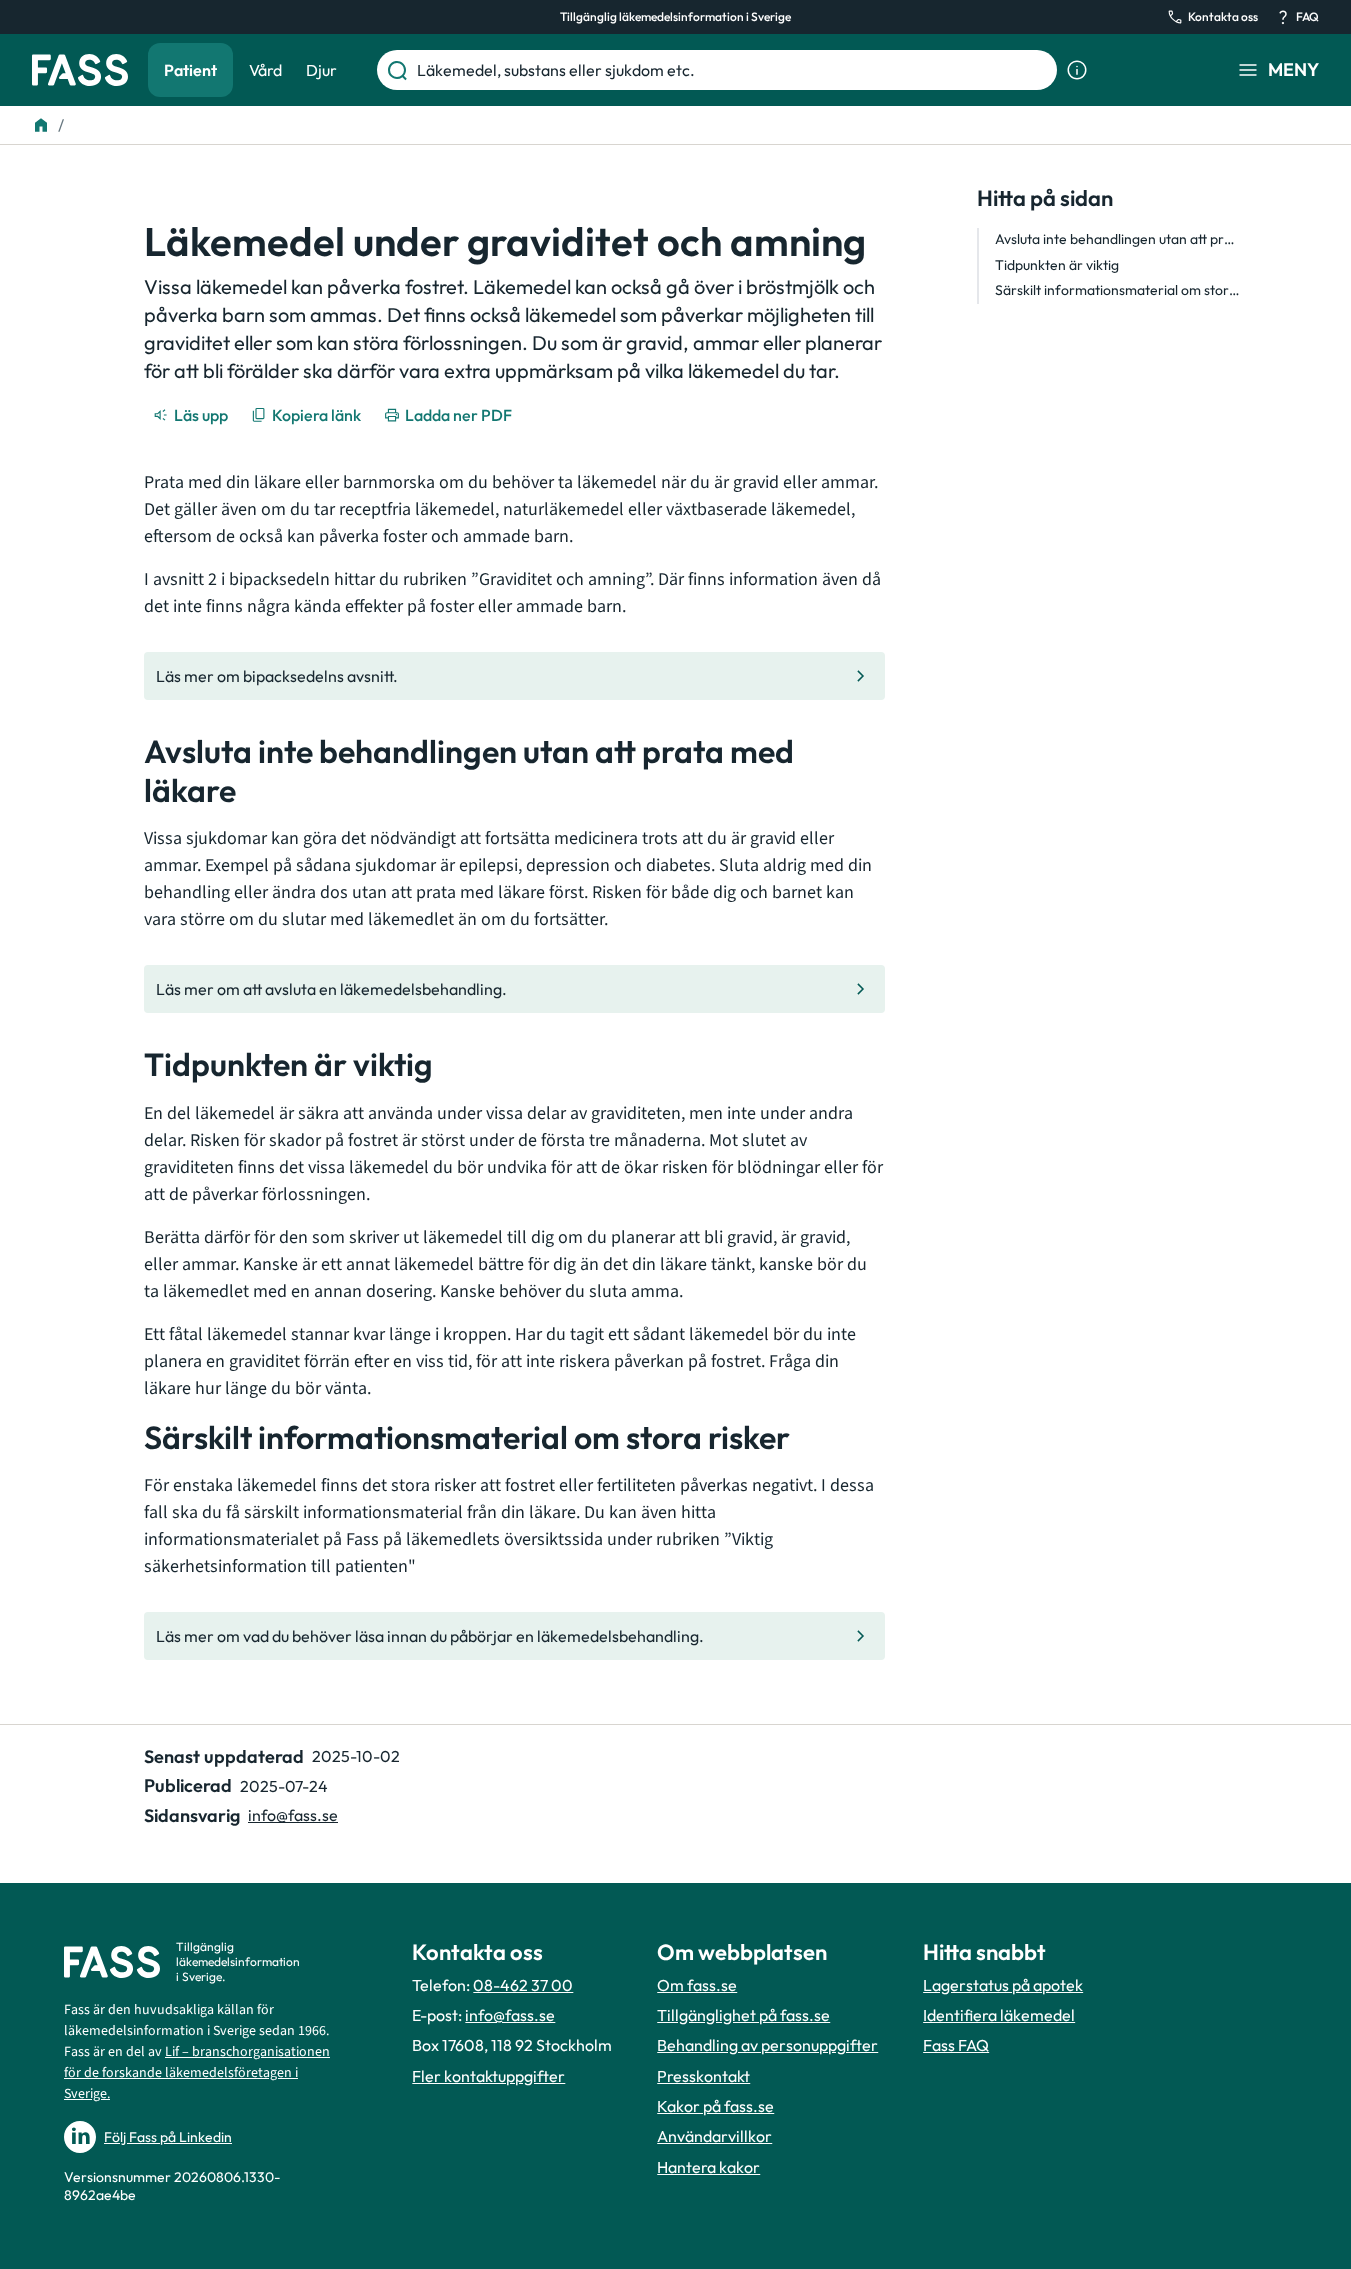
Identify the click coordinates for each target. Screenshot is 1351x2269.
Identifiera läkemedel (999, 2015)
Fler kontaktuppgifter (488, 2076)
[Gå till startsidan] (80, 70)
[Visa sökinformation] (1077, 70)
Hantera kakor (708, 2167)
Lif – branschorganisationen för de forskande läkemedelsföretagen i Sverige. (197, 2073)
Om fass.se (697, 1985)
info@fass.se (293, 1815)
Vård (265, 70)
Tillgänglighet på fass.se (743, 2015)
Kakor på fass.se (715, 2106)
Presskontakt (703, 2076)
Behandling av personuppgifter (767, 2045)
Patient (190, 70)
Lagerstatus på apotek (1003, 1985)
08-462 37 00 (523, 1985)
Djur (321, 70)
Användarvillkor (714, 2136)
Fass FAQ (956, 2045)
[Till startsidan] (41, 125)
